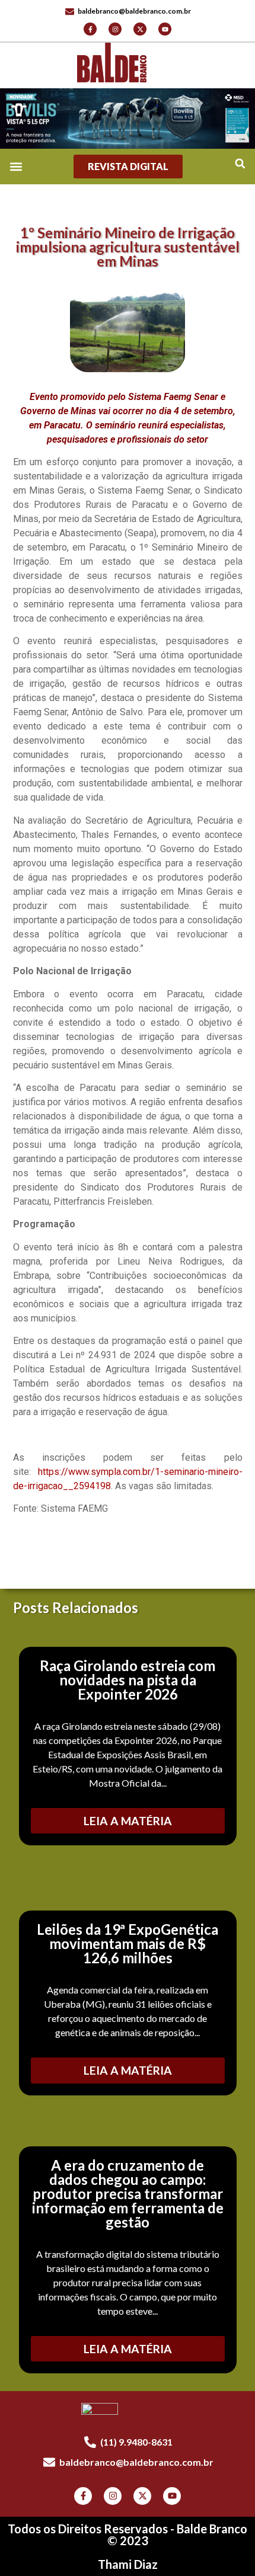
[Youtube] (165, 29)
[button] (240, 164)
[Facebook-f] (90, 29)
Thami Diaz (128, 2564)
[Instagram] (115, 29)
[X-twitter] (140, 29)
